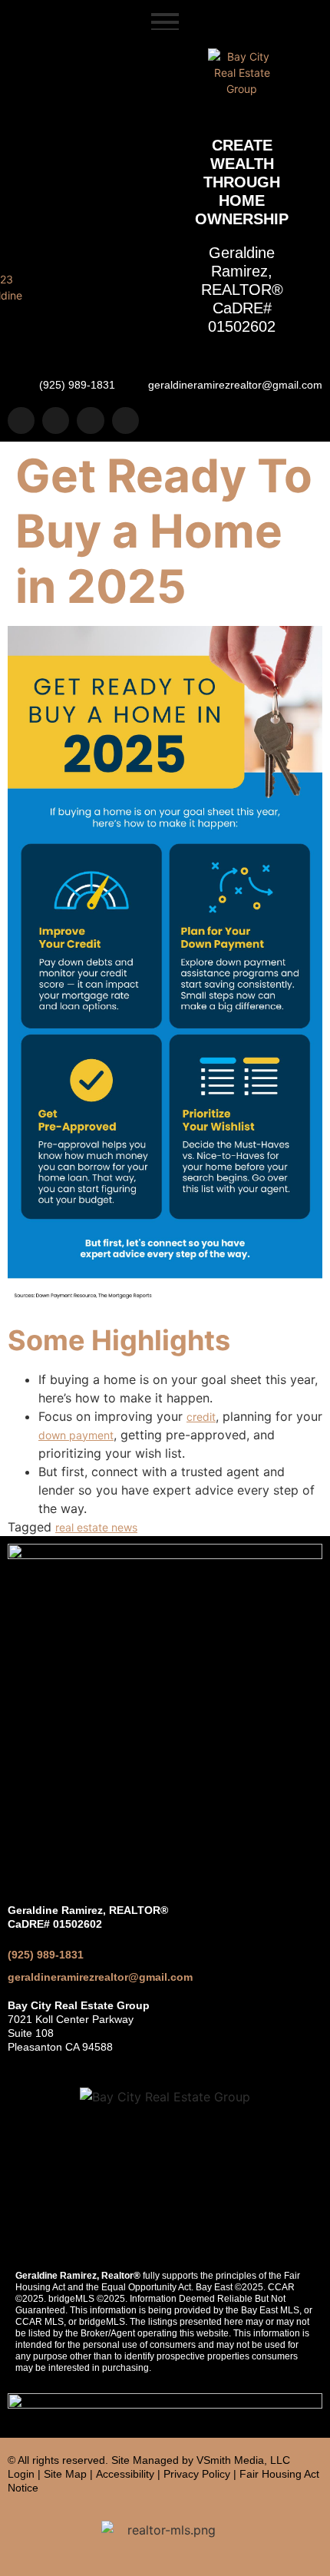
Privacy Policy (197, 2474)
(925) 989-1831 (46, 1955)
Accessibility (125, 2474)
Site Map (65, 2474)
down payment (76, 1435)
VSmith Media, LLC (243, 2460)
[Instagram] (21, 421)
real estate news (96, 1527)
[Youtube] (125, 421)
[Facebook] (56, 421)
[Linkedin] (90, 421)
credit (201, 1417)
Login (21, 2474)
